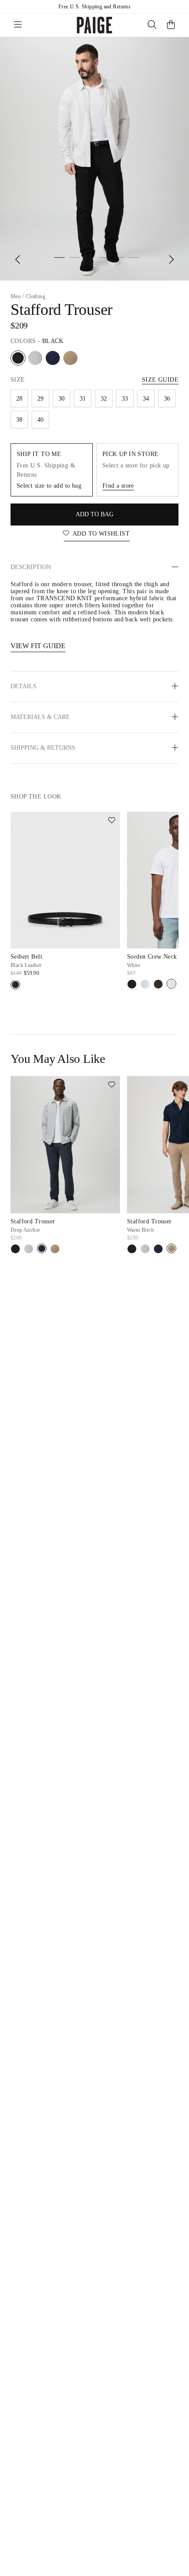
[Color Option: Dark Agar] (158, 984)
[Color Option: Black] (18, 358)
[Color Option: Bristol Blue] (35, 358)
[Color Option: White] (171, 984)
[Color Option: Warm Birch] (70, 358)
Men (16, 296)
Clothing (36, 296)
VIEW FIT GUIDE (38, 646)
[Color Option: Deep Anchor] (53, 358)
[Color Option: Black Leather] (15, 985)
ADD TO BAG (94, 514)
